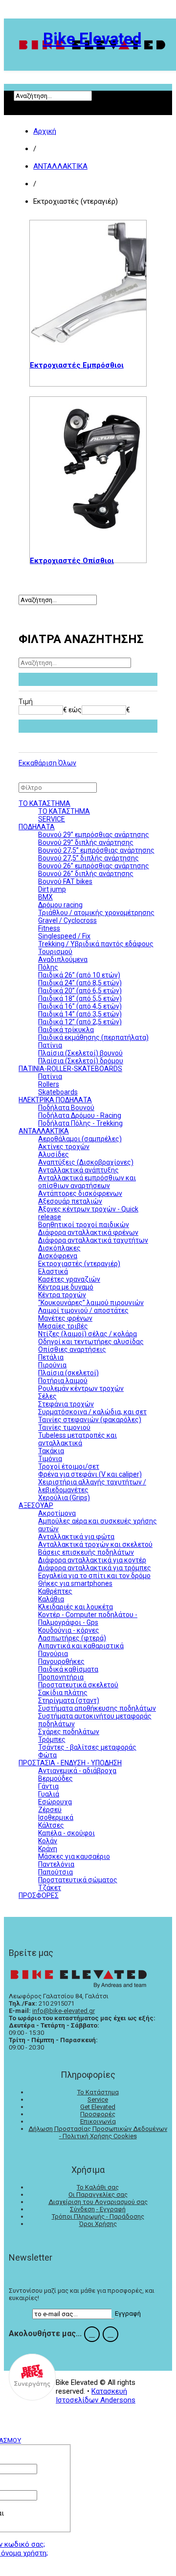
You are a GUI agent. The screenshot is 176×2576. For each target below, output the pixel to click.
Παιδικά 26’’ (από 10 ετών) (79, 975)
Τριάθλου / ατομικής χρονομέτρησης (96, 913)
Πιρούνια (52, 1365)
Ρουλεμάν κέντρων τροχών (81, 1388)
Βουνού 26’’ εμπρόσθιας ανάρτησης (94, 866)
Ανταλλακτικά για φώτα (76, 1537)
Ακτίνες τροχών (64, 1147)
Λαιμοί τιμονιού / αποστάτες (83, 1310)
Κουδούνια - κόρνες (69, 1630)
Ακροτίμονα (57, 1513)
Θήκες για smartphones (75, 1583)
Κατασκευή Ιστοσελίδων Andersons (96, 2396)
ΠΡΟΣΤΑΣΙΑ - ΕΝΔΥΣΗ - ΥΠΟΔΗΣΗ (70, 1763)
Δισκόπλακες (59, 1248)
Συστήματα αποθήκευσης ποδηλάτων (97, 1708)
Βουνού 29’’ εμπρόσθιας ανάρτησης (94, 835)
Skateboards (58, 1092)
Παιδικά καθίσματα (68, 1669)
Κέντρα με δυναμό (66, 1287)
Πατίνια (50, 1045)
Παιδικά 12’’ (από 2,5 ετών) (80, 1022)
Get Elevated (98, 2107)
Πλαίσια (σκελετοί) (68, 1373)
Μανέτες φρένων (65, 1318)
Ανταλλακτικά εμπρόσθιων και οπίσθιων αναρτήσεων (87, 1182)
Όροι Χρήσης (98, 2224)
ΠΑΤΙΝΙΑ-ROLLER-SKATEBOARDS (70, 1069)
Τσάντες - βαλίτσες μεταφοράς (87, 1747)
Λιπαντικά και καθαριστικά (81, 1646)
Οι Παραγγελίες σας (98, 2195)
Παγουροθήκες (61, 1661)
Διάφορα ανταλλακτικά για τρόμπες (95, 1568)
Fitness (49, 928)
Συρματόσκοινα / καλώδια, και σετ (92, 1412)
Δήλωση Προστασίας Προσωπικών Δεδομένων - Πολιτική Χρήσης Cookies (98, 2132)
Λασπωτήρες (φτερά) (72, 1638)
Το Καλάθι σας (98, 2187)
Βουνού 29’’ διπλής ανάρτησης (86, 842)
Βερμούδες (55, 1778)
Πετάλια (51, 1357)
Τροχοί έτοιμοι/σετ (69, 1466)
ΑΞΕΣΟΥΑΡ (36, 1505)
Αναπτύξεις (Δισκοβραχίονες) (86, 1162)
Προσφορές (98, 2114)
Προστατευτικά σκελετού (78, 1685)
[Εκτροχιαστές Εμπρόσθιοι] (88, 283)
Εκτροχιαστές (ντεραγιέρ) (79, 1264)
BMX (45, 897)
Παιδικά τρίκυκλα (66, 1030)
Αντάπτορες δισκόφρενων (80, 1193)
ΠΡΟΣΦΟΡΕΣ (39, 1895)
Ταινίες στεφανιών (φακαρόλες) (90, 1420)
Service (98, 2099)
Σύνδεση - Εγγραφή (98, 2209)
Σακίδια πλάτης (63, 1693)
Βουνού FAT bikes (65, 881)
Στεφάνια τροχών (66, 1404)
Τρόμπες (52, 1739)
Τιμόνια (50, 1459)
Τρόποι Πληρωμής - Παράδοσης (98, 2216)
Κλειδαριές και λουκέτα (76, 1607)
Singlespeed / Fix (64, 936)
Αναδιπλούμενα (63, 959)
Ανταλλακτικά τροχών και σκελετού (95, 1544)
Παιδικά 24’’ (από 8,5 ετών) (80, 983)
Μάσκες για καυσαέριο (74, 1856)
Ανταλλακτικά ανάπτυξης (78, 1170)
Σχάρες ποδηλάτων (69, 1732)
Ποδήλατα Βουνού (66, 1108)
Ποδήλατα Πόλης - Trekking (80, 1123)
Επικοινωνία (98, 2121)
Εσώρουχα (55, 1802)
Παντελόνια (56, 1864)
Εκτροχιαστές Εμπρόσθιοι (77, 365)
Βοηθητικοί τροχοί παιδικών (84, 1225)
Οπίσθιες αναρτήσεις (72, 1349)
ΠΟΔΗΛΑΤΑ (37, 827)
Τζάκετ (50, 1888)
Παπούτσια (55, 1872)
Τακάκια (51, 1451)
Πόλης (48, 967)
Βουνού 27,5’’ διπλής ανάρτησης (88, 858)
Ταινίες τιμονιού (64, 1427)
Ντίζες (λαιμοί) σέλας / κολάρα (88, 1334)
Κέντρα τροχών (62, 1295)
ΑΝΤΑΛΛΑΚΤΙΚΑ (60, 166)
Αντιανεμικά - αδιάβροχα (77, 1771)
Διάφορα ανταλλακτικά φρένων (88, 1232)
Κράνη (48, 1849)
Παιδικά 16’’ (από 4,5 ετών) (80, 1006)
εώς (75, 710)
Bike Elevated (92, 39)
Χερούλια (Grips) (64, 1498)
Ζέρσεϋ (50, 1810)
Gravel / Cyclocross (67, 920)
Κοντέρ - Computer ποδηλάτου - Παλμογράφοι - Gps (88, 1619)
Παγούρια (53, 1654)
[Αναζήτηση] (88, 679)
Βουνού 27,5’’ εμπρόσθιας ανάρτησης (96, 850)
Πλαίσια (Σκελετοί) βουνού (80, 1053)
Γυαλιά (49, 1794)
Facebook (92, 2334)
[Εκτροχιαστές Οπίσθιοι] (88, 469)
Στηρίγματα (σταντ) (69, 1700)
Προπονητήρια (61, 1677)
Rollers (49, 1084)
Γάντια (48, 1786)
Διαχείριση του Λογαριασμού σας (98, 2202)
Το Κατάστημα (98, 2092)
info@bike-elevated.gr (64, 2011)
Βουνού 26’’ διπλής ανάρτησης (86, 874)
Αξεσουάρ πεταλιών (70, 1201)
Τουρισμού (55, 952)
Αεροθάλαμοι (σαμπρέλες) (80, 1139)
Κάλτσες (51, 1825)
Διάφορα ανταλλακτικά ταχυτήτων (93, 1240)
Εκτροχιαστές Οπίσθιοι (72, 561)
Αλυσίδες (54, 1154)
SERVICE (52, 819)
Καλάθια (51, 1599)
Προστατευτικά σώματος (78, 1880)
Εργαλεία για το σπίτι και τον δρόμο (94, 1576)
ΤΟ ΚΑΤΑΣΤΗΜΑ (44, 803)
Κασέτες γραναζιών (69, 1279)
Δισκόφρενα (58, 1256)
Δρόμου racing (60, 905)
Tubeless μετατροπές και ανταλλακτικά (77, 1439)
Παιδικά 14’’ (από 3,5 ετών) (80, 1014)
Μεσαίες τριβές (63, 1326)
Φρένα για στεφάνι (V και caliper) (90, 1474)
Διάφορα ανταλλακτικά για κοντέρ (92, 1560)
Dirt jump (52, 889)
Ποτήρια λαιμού (63, 1381)
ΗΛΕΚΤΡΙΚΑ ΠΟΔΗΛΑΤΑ (55, 1100)
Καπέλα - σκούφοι (66, 1833)
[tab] (88, 702)
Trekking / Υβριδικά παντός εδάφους (96, 944)
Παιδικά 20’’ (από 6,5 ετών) (80, 991)
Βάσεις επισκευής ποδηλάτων (86, 1552)
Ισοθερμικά (56, 1817)
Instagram (110, 2334)
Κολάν (48, 1841)
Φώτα (47, 1755)
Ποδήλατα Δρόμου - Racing (80, 1115)
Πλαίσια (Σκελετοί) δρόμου (81, 1061)
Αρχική (45, 131)
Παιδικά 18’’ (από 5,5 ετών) (80, 998)
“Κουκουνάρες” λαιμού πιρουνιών (91, 1303)
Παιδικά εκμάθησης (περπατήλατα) (93, 1037)
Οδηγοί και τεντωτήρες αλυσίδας (91, 1342)
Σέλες (47, 1396)
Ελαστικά (53, 1271)
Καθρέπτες (55, 1591)
